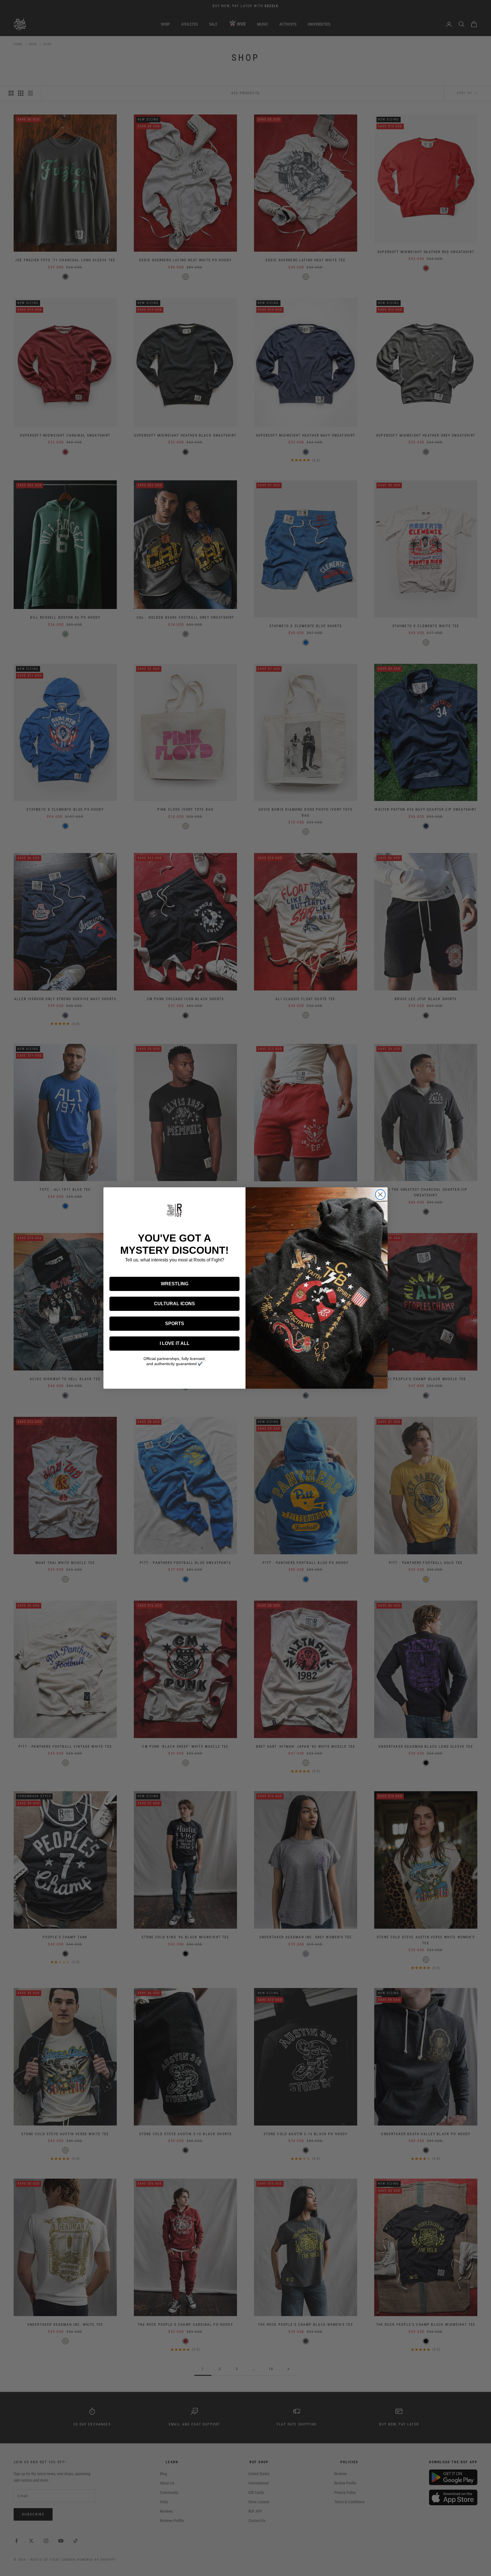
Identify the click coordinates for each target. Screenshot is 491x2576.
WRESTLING (175, 1284)
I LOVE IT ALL (175, 1343)
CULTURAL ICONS (174, 1304)
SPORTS (175, 1324)
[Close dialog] (380, 1195)
